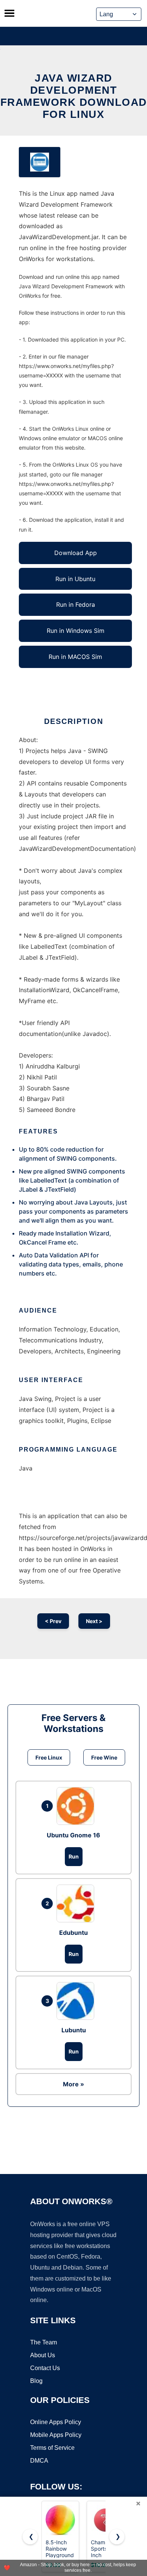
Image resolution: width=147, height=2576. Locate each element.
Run (74, 1856)
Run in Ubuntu (75, 579)
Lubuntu (74, 2030)
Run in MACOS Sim (75, 657)
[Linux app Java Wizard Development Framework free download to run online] (40, 162)
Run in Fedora (76, 605)
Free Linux (49, 1757)
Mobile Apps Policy (56, 2435)
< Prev (53, 1621)
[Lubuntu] (77, 2001)
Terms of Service (52, 2448)
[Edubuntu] (77, 1903)
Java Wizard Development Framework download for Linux (74, 96)
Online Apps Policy (56, 2422)
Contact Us (45, 2368)
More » (73, 2084)
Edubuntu (73, 1933)
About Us (43, 2355)
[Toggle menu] (9, 13)
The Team (44, 2342)
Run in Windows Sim (76, 631)
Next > (94, 1621)
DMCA (39, 2461)
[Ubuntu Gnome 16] (77, 1806)
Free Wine (104, 1757)
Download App (76, 553)
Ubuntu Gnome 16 (73, 1835)
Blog (36, 2381)
